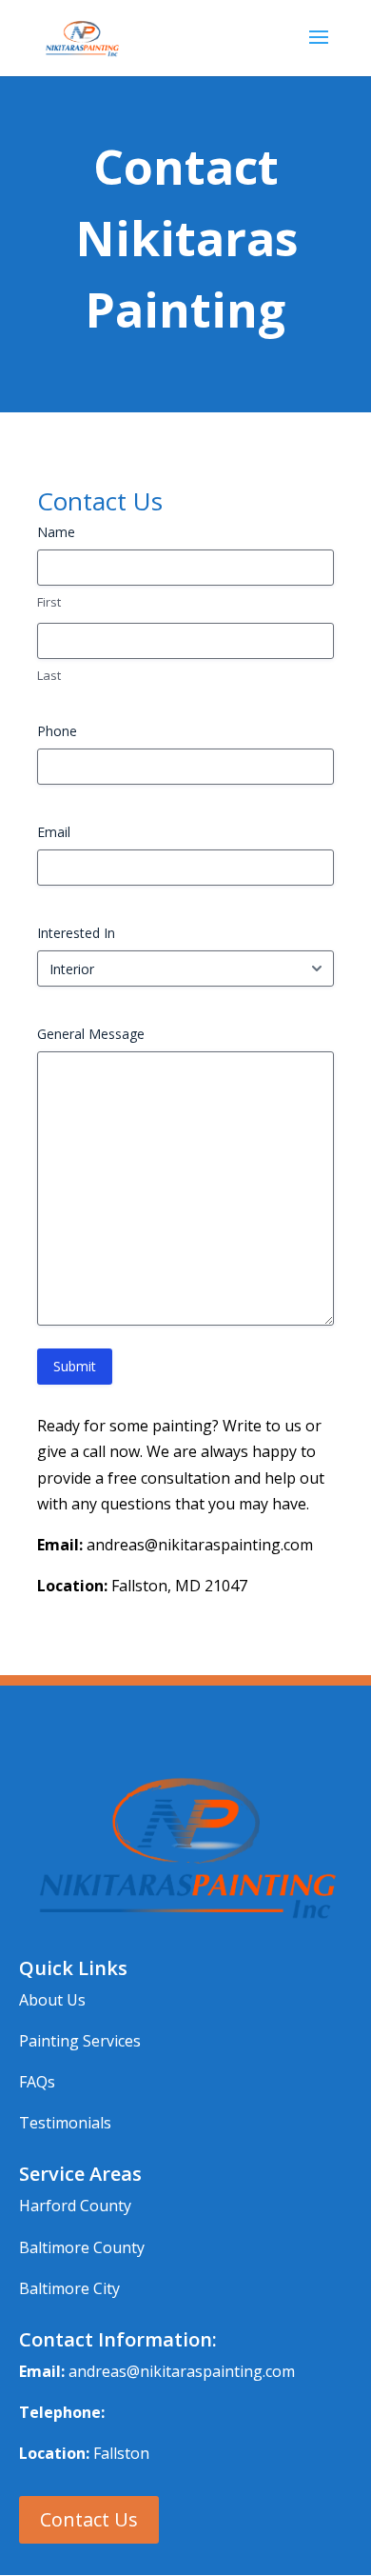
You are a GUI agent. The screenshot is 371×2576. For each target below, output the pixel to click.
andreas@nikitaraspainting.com (182, 2371)
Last (49, 675)
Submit (75, 1366)
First (49, 602)
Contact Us (89, 2519)
